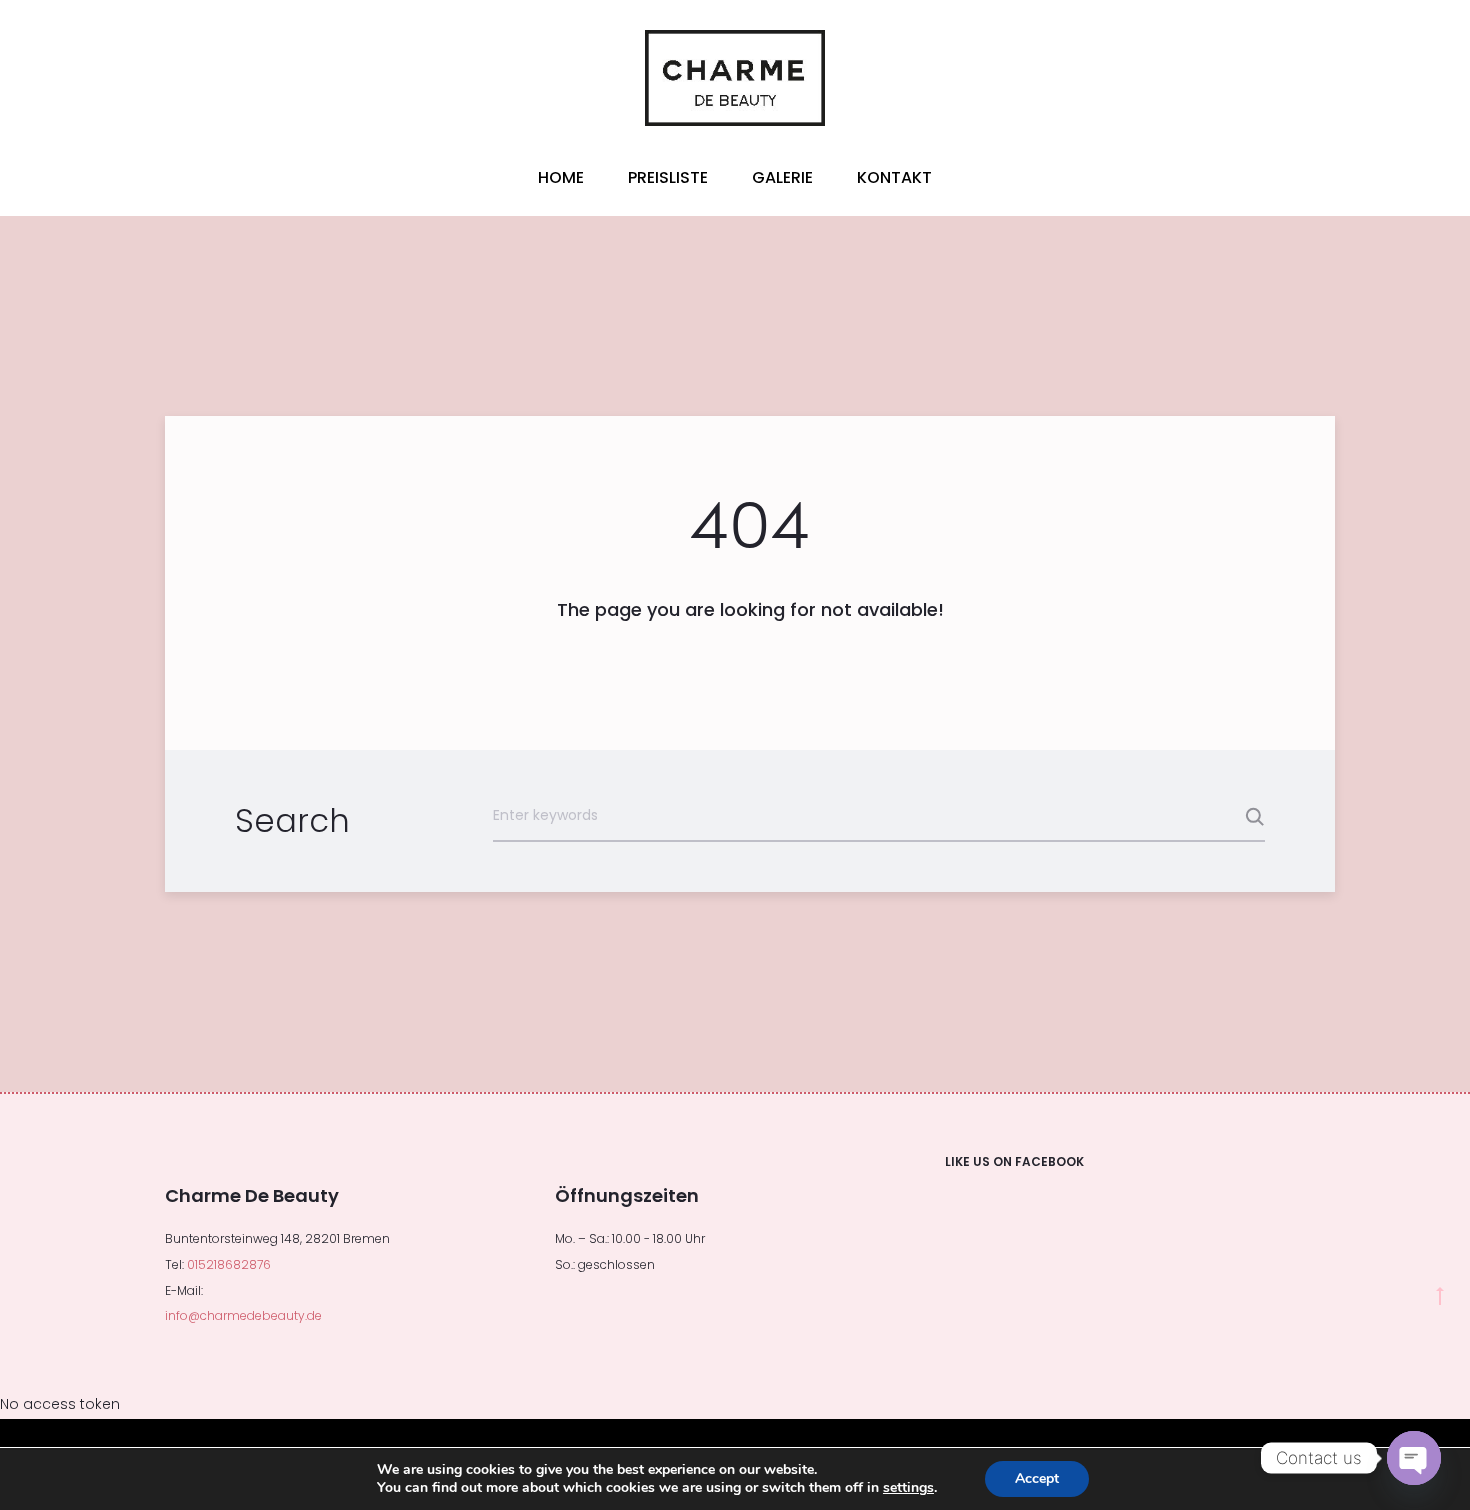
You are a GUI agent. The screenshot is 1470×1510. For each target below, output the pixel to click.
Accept (1037, 1478)
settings (908, 1488)
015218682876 (229, 1264)
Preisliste (668, 177)
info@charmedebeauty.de (243, 1315)
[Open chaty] (1414, 1458)
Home (561, 177)
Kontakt (894, 177)
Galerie (782, 177)
